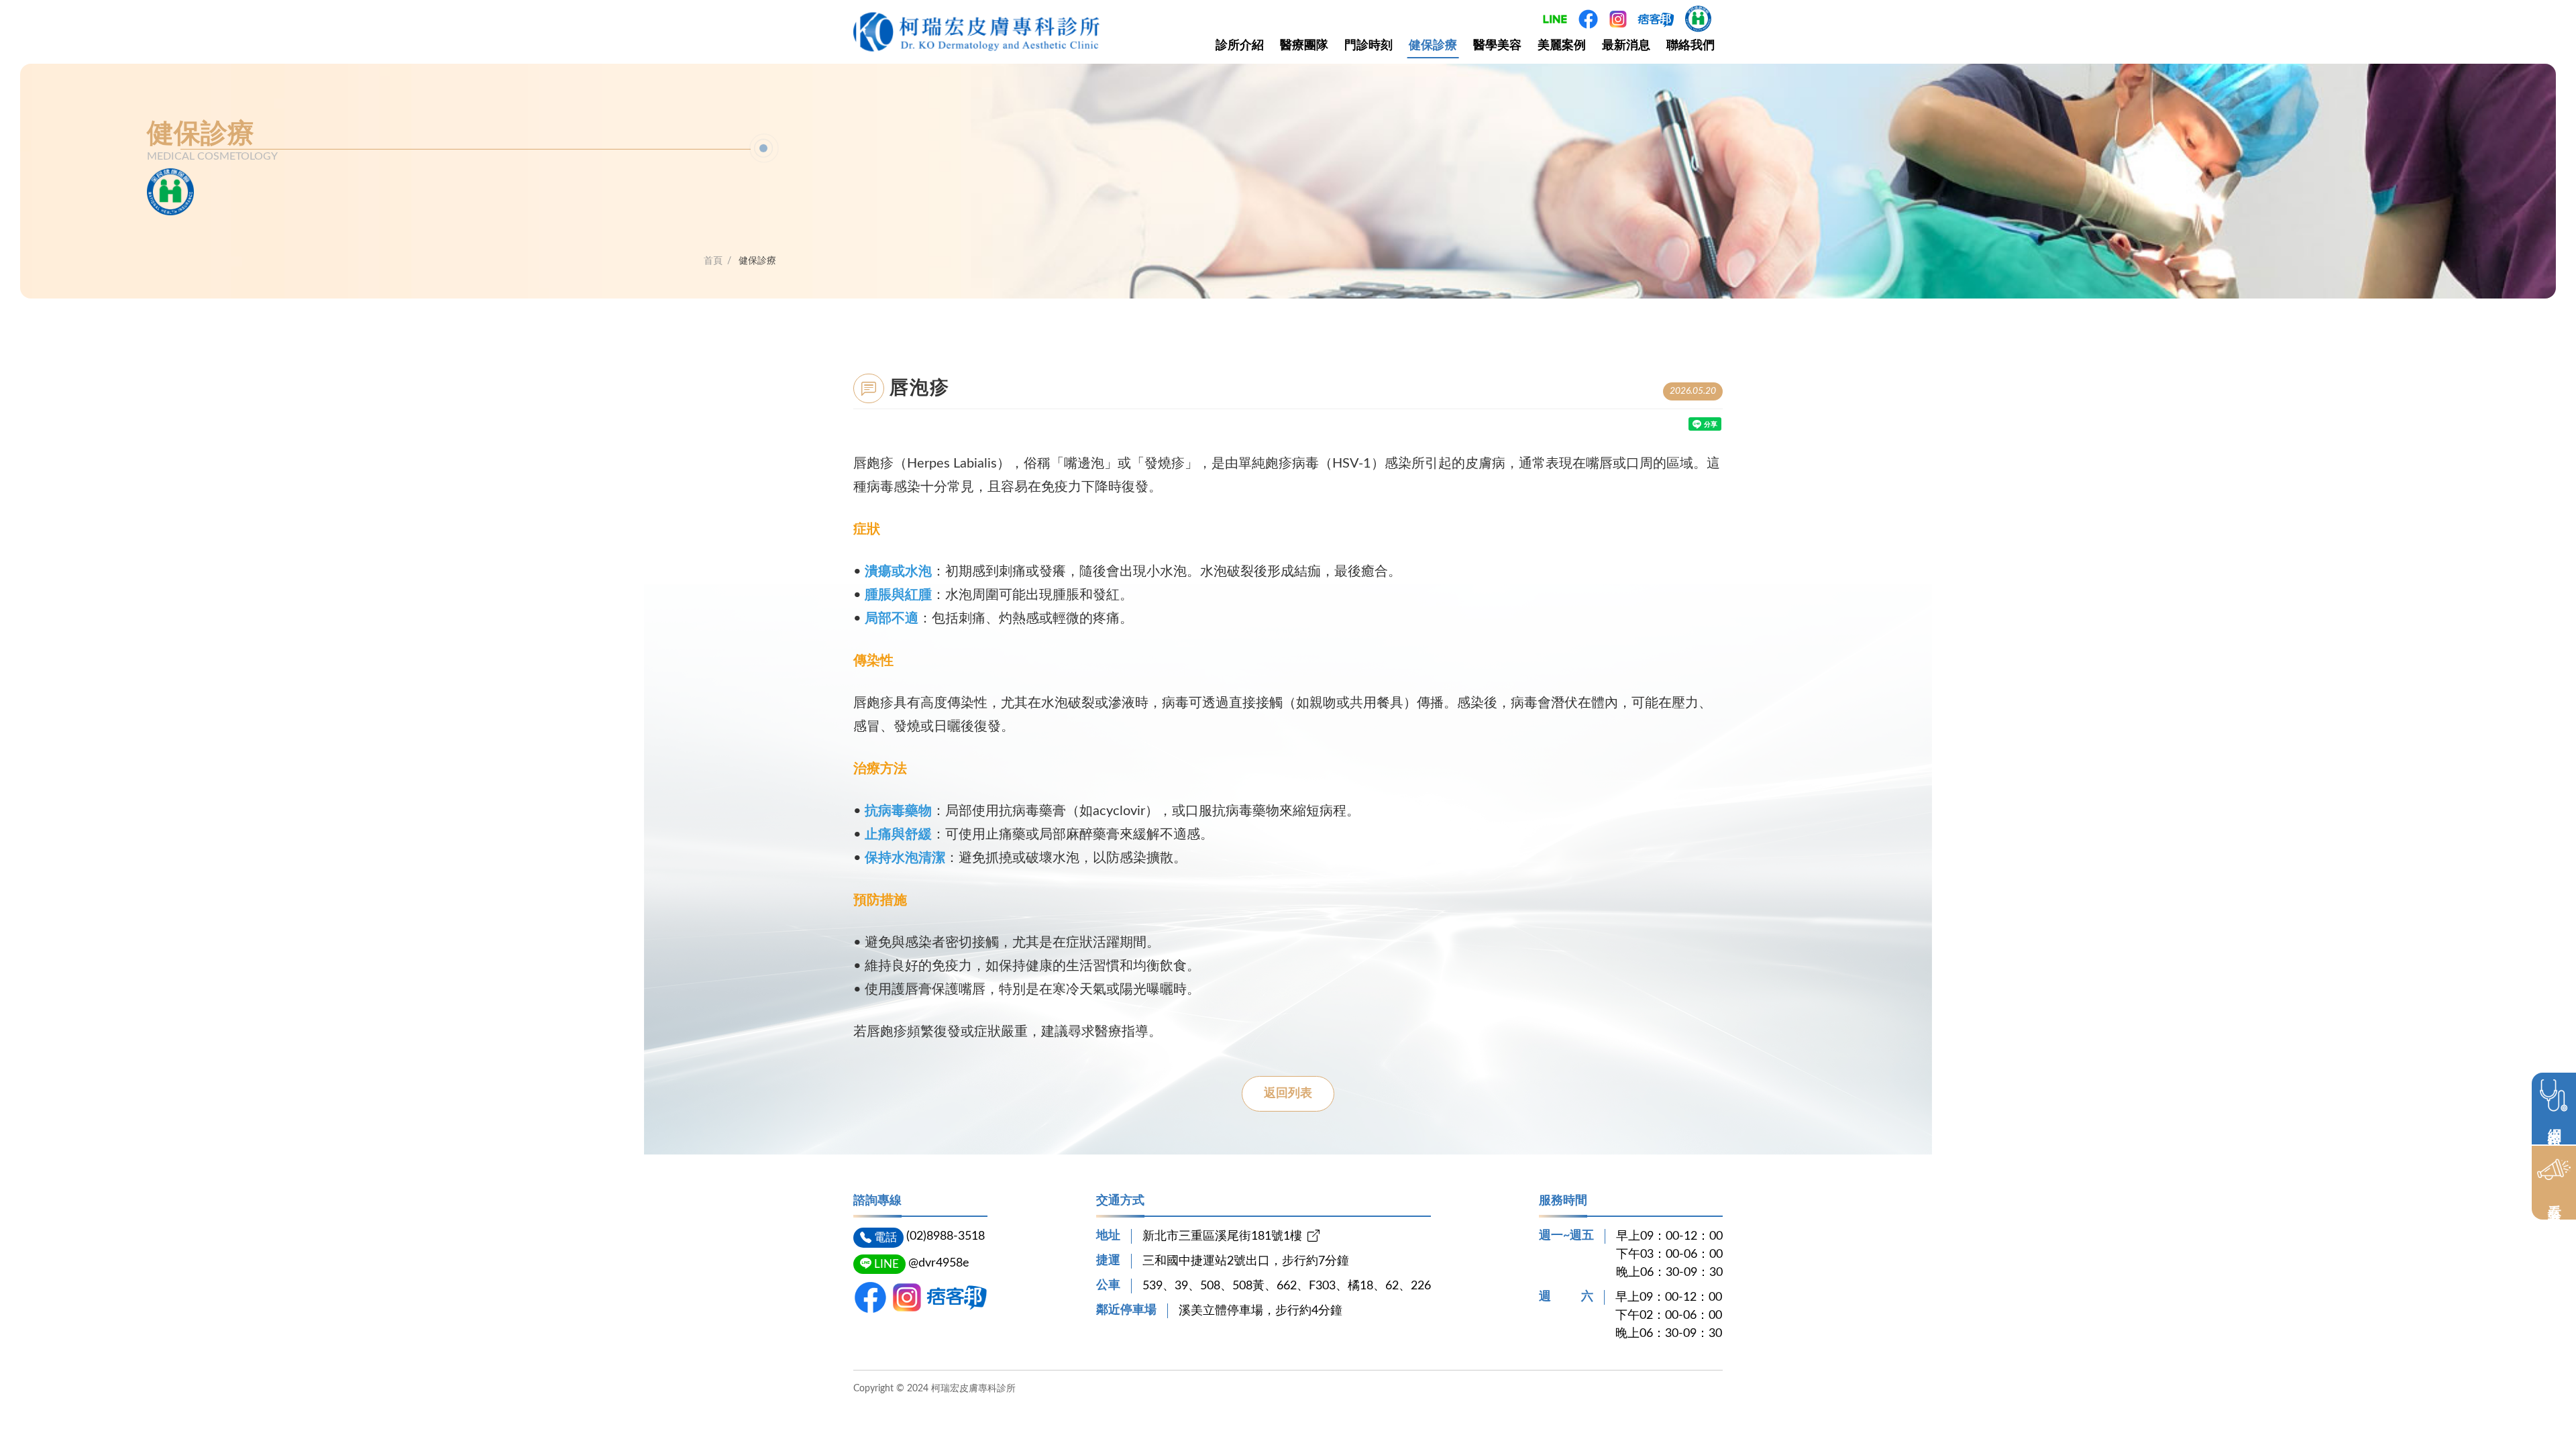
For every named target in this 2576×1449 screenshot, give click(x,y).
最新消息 (1626, 46)
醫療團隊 (1304, 46)
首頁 (713, 261)
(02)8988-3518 (946, 1236)
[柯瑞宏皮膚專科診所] (976, 32)
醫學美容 (1497, 46)
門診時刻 (1368, 46)
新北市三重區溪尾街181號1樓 (1222, 1236)
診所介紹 (1240, 46)
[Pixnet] (957, 1297)
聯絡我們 (1690, 46)
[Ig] (907, 1297)
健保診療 (1433, 46)
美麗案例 (1562, 46)
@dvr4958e (939, 1263)
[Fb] (870, 1297)
